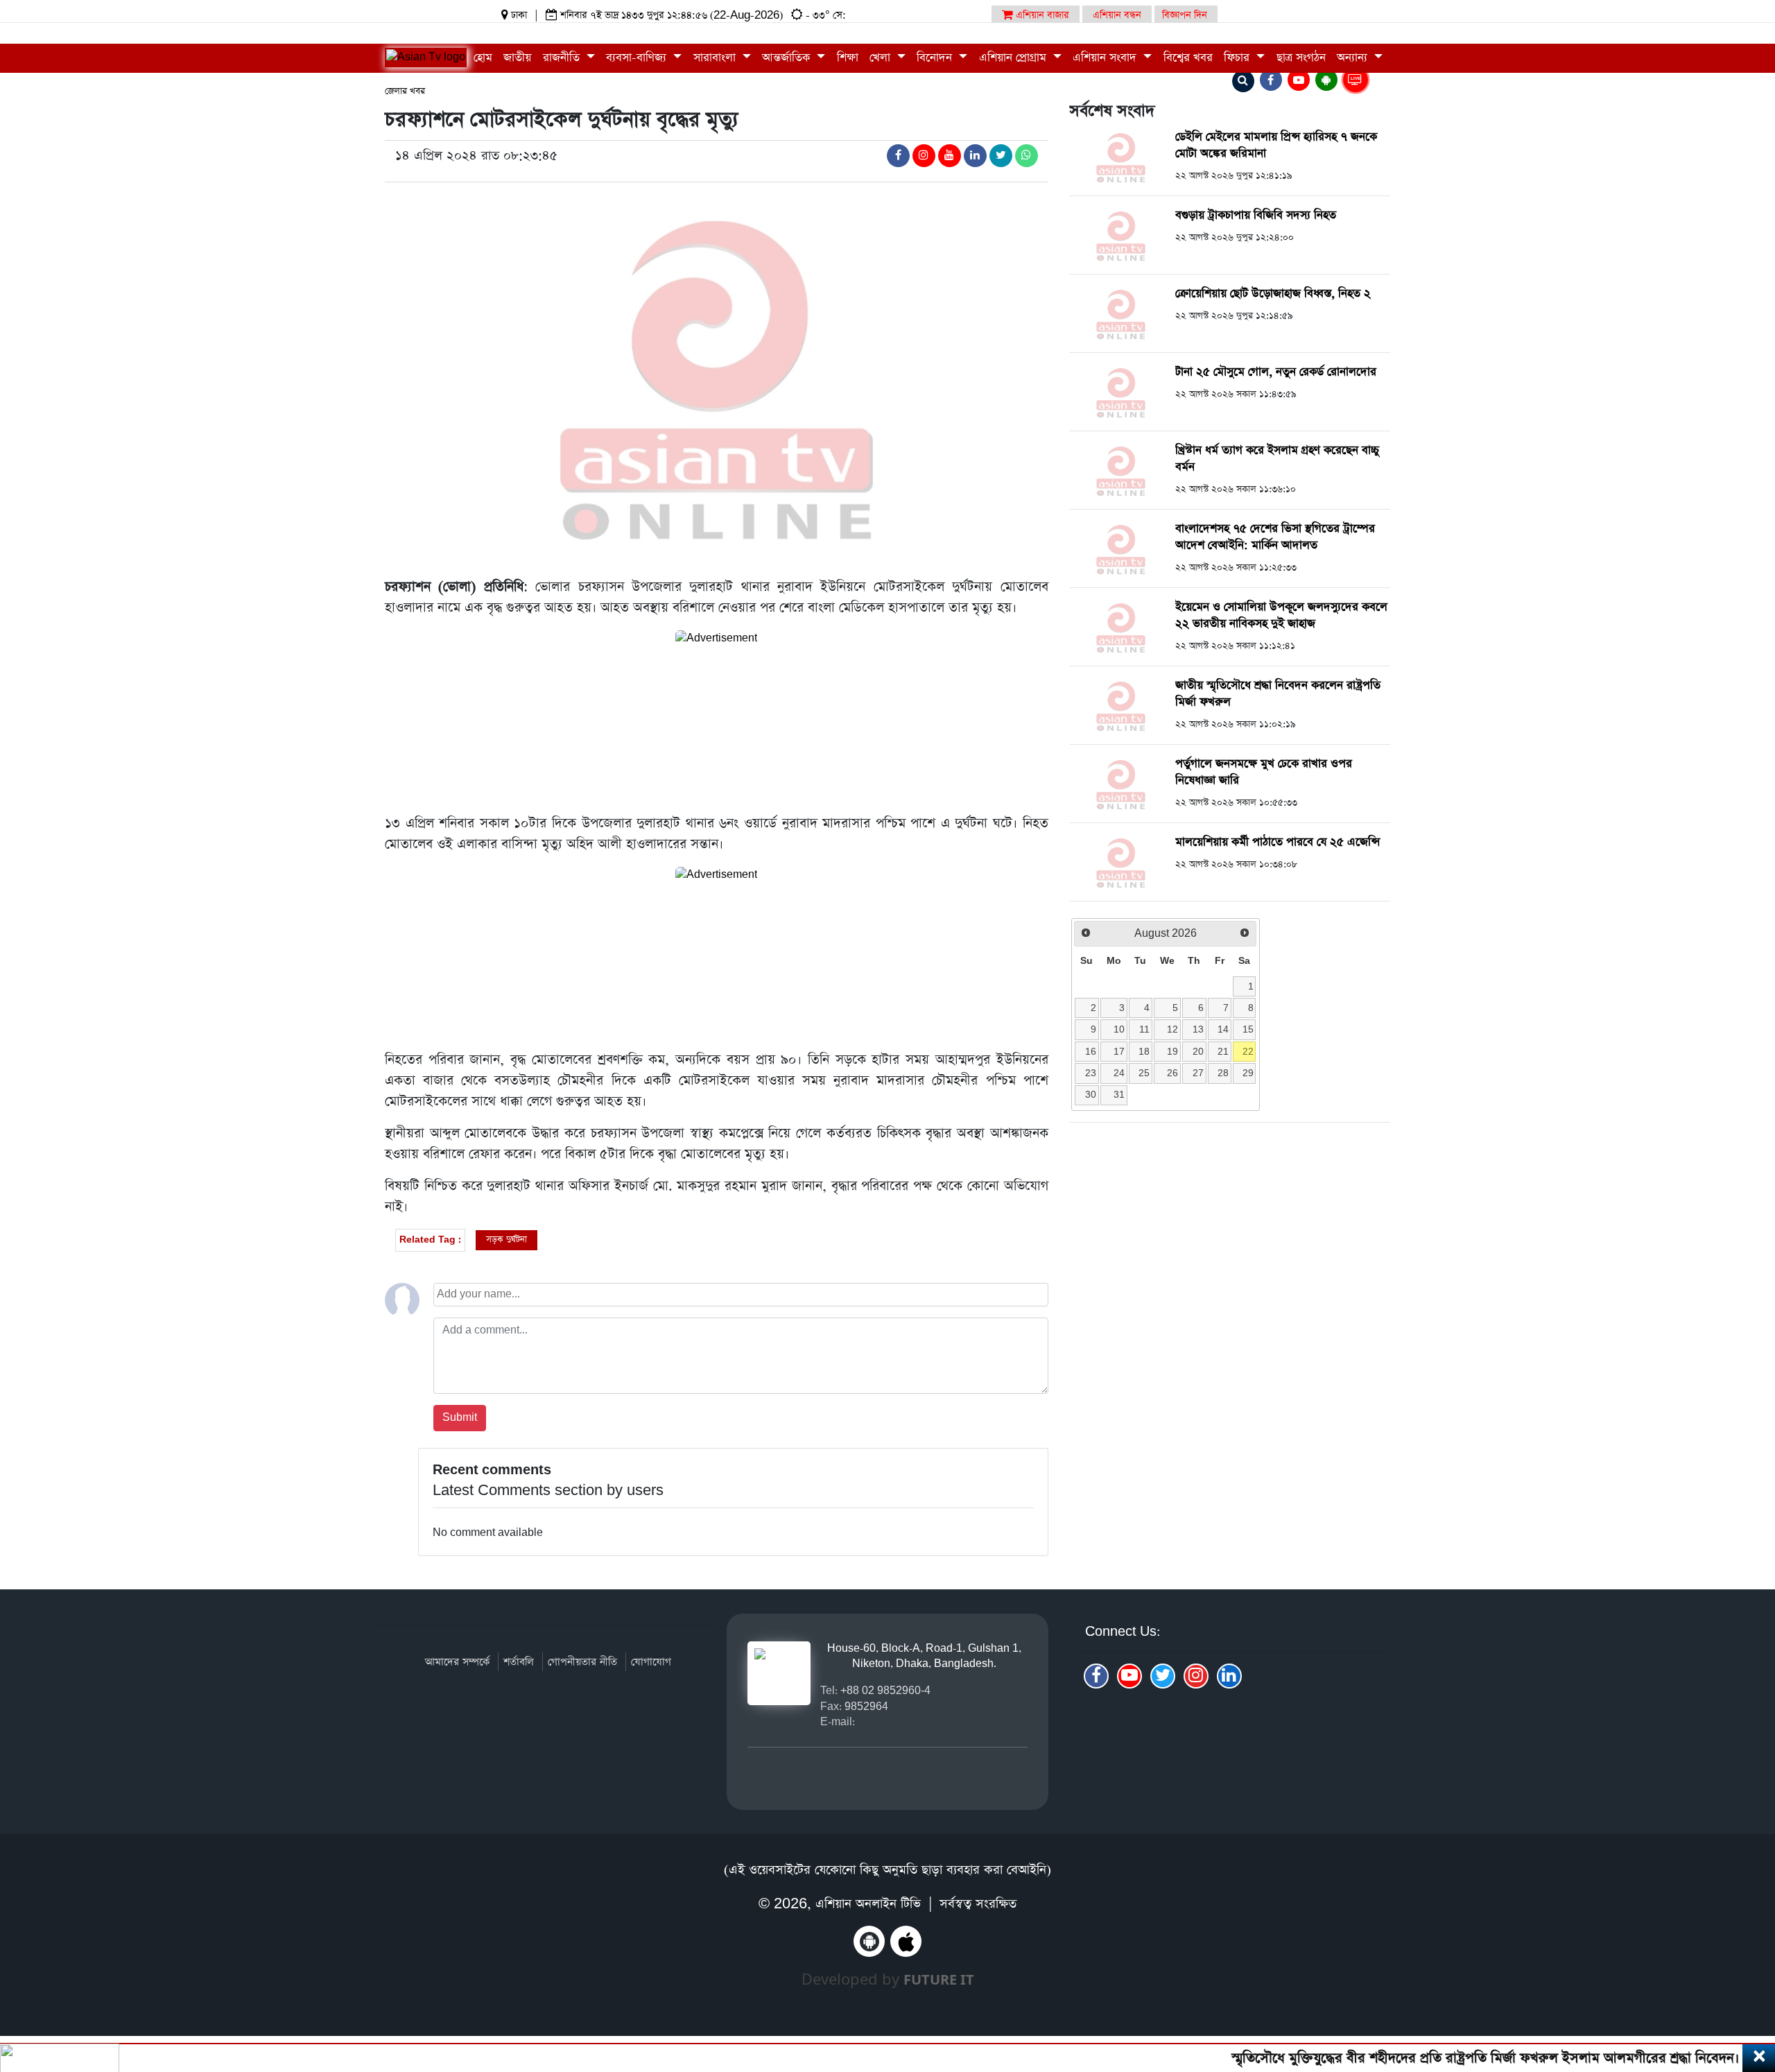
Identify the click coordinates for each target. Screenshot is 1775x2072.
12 (1172, 1029)
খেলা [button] (882, 58)
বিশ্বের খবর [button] (1188, 58)
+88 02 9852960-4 (885, 1690)
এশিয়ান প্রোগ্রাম (1014, 58)
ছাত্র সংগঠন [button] (1301, 58)
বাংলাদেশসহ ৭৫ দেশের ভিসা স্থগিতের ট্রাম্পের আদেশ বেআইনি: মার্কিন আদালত (1275, 537)
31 (1119, 1094)
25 (1144, 1073)
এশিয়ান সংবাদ (1106, 58)
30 (1091, 1094)
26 (1172, 1073)
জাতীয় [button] (517, 58)
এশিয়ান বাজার (1041, 15)
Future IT (939, 1979)
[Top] (1746, 1977)
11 (1144, 1029)
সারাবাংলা (716, 58)
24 (1119, 1073)
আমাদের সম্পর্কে (457, 1662)
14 (1223, 1029)
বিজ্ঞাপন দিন (1185, 15)
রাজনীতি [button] (563, 58)
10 (1119, 1029)
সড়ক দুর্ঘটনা (506, 1240)
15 (1248, 1029)
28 (1223, 1073)
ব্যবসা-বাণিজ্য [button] (638, 58)
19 (1172, 1051)
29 (1248, 1073)
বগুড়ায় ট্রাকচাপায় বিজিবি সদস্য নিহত (1256, 215)
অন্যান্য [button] (1354, 58)
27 (1198, 1073)
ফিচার (1238, 58)
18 (1144, 1051)
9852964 (866, 1706)
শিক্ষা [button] (848, 58)
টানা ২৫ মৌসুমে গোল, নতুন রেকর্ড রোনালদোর (1276, 372)
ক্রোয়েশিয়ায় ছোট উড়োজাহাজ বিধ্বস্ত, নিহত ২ (1273, 294)
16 (1091, 1051)
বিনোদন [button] (936, 58)
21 (1223, 1051)
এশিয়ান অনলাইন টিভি (868, 1904)
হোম (483, 58)
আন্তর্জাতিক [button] (788, 58)
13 (1198, 1029)
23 (1091, 1073)
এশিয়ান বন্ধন (1117, 15)
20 (1198, 1051)
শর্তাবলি (519, 1662)
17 (1119, 1051)
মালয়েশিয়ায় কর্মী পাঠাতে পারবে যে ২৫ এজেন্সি (1278, 842)
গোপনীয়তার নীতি (582, 1662)
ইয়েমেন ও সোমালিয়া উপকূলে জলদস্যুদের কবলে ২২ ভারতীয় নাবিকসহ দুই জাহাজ (1281, 615)
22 (1248, 1051)
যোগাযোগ (651, 1662)
